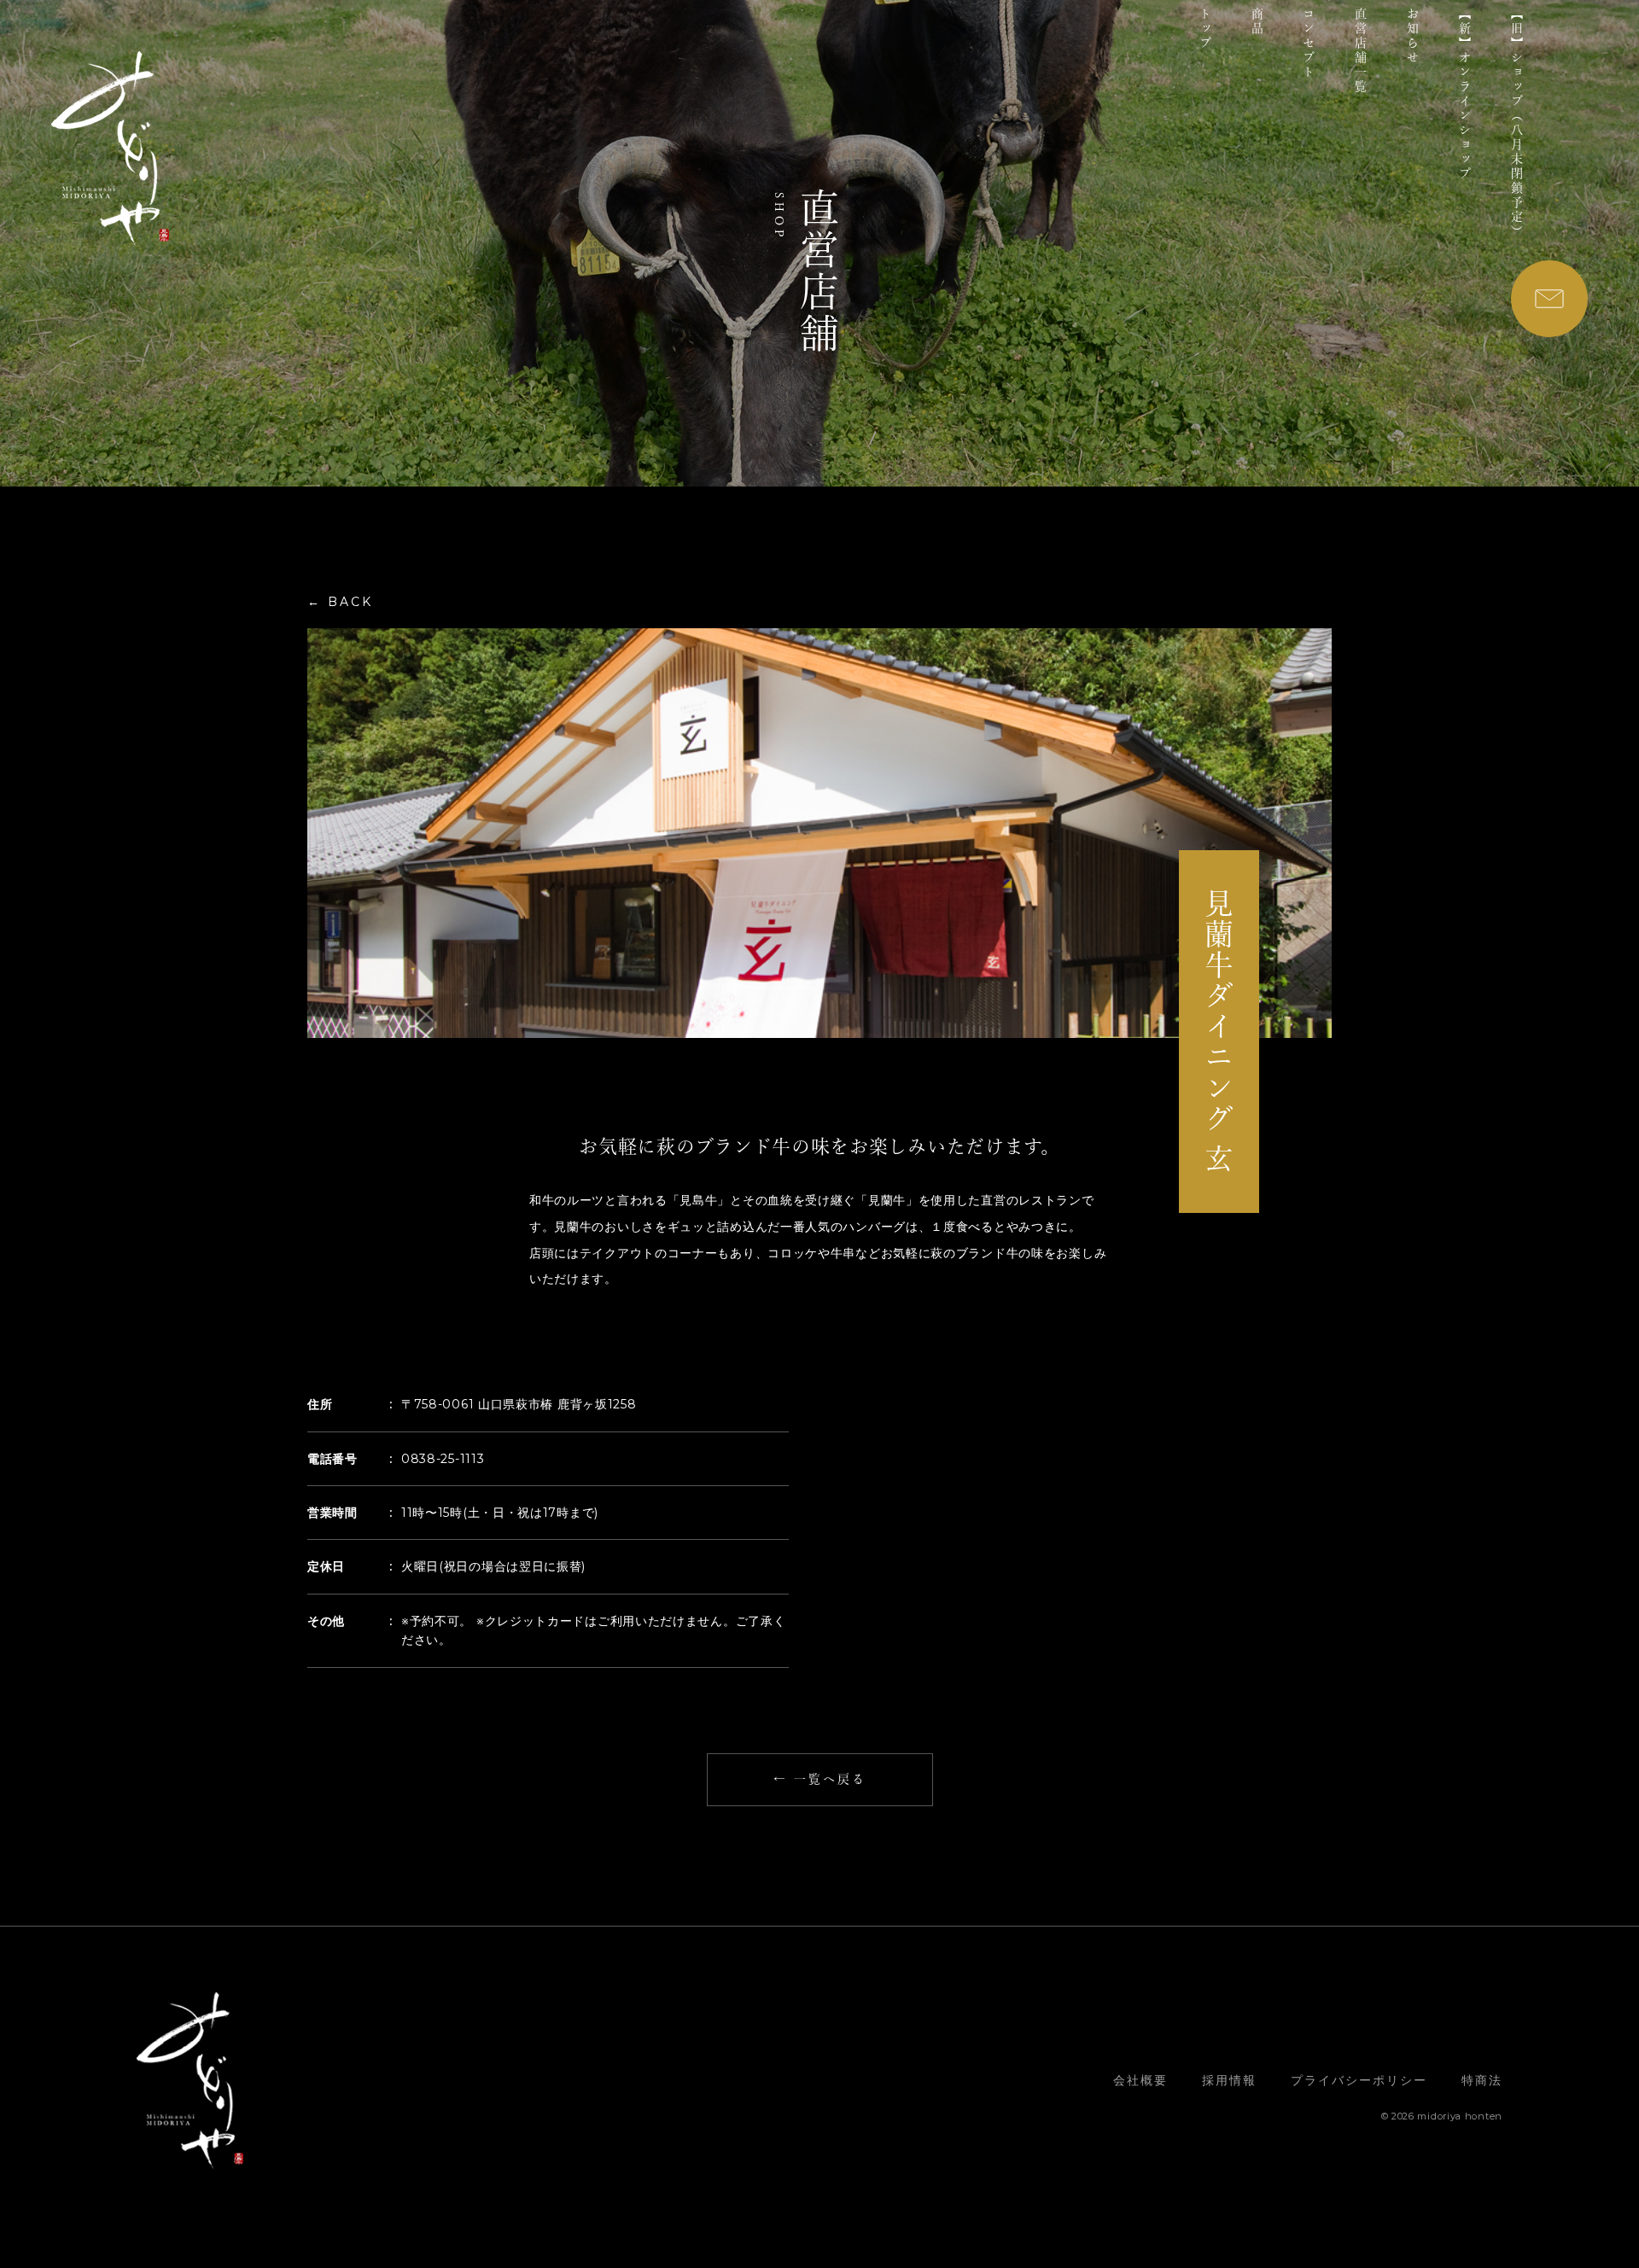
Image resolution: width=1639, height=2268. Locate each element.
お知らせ (1413, 37)
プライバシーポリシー (1359, 2080)
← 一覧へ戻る (820, 1779)
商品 (1257, 22)
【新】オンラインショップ (1465, 95)
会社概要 (1140, 2080)
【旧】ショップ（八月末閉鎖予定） (1517, 124)
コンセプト (1309, 44)
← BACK (340, 602)
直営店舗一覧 (1361, 51)
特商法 (1482, 2080)
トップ (1205, 29)
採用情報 (1229, 2080)
